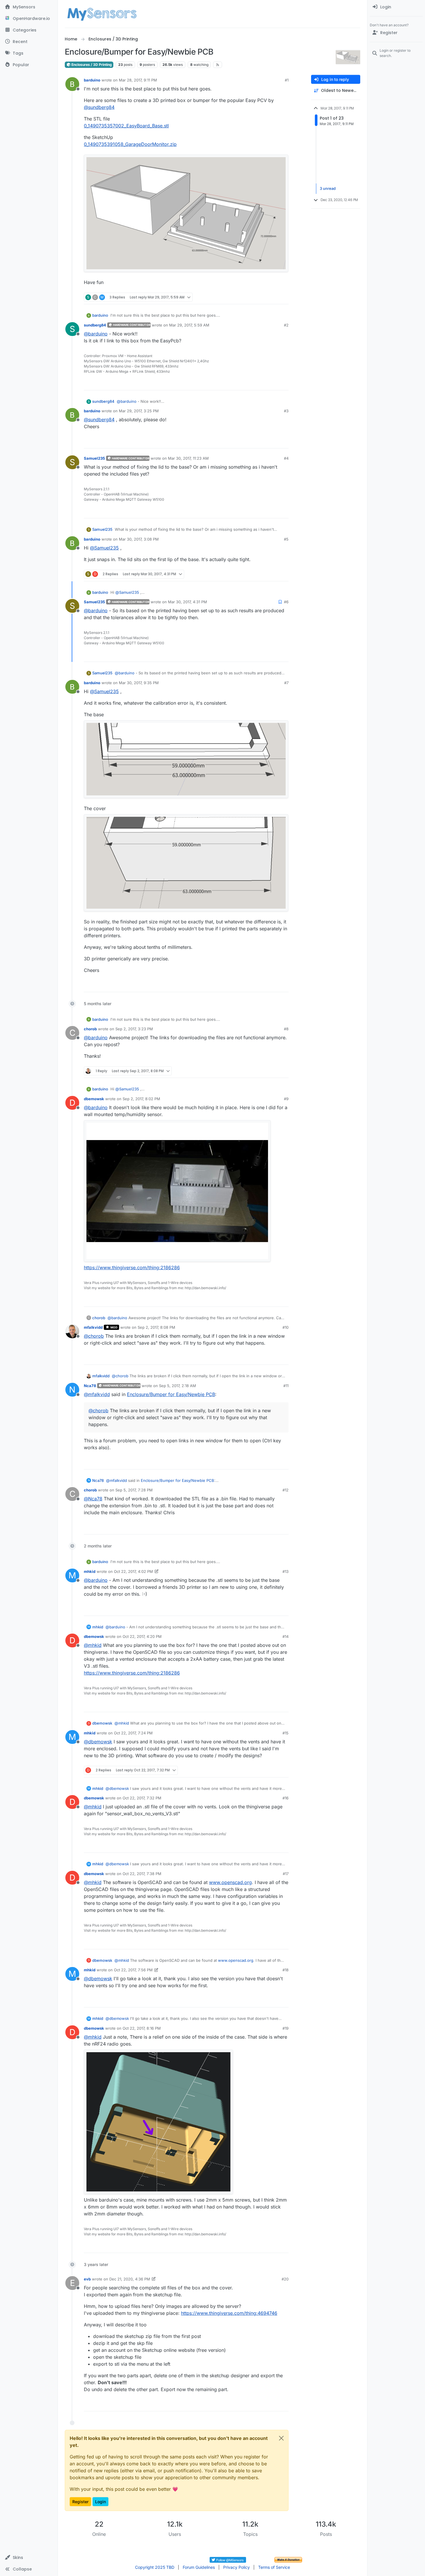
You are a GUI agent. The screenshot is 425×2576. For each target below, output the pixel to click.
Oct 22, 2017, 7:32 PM (142, 1798)
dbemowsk (94, 1099)
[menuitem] (396, 7)
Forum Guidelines (199, 2567)
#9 (286, 1099)
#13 (286, 1571)
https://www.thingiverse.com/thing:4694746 (229, 2313)
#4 (286, 458)
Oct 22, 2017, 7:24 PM (133, 1733)
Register (80, 2502)
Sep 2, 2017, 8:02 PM (141, 1099)
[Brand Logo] (102, 14)
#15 (286, 1733)
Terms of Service (274, 2567)
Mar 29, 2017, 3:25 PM (139, 411)
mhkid (90, 1571)
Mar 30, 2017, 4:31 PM (187, 602)
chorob (90, 1029)
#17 (286, 1874)
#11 (286, 1386)
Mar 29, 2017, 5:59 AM (189, 325)
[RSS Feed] (218, 65)
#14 (286, 1636)
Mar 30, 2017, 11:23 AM (188, 458)
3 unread (328, 188)
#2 (286, 325)
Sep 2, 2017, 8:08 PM (156, 1327)
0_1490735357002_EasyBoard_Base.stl (126, 126)
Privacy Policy (236, 2567)
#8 (286, 1029)
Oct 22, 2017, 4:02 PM (133, 1571)
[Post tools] (283, 297)
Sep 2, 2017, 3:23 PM (134, 1029)
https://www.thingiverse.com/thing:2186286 (132, 1267)
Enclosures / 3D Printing (91, 65)
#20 (285, 2279)
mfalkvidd (93, 1327)
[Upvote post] (262, 297)
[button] (29, 2558)
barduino (92, 80)
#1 (287, 80)
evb (87, 2279)
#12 (286, 1490)
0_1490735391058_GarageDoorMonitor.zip (130, 144)
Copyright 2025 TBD (155, 2567)
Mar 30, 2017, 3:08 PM (139, 539)
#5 (286, 539)
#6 (286, 602)
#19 (286, 2028)
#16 (286, 1798)
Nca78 (90, 1386)
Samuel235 (94, 458)
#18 (286, 1970)
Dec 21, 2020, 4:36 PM (130, 2279)
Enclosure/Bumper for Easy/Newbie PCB (171, 1394)
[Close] (281, 2438)
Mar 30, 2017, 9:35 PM (139, 683)
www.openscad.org (230, 1882)
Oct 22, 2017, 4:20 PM (142, 1636)
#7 (286, 683)
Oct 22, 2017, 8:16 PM (142, 2028)
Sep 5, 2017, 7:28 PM (134, 1490)
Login (100, 2502)
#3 (286, 411)
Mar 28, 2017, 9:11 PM (138, 80)
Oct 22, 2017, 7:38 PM (142, 1874)
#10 (286, 1327)
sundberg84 (95, 325)
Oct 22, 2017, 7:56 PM (133, 1970)
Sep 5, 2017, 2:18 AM (178, 1386)
